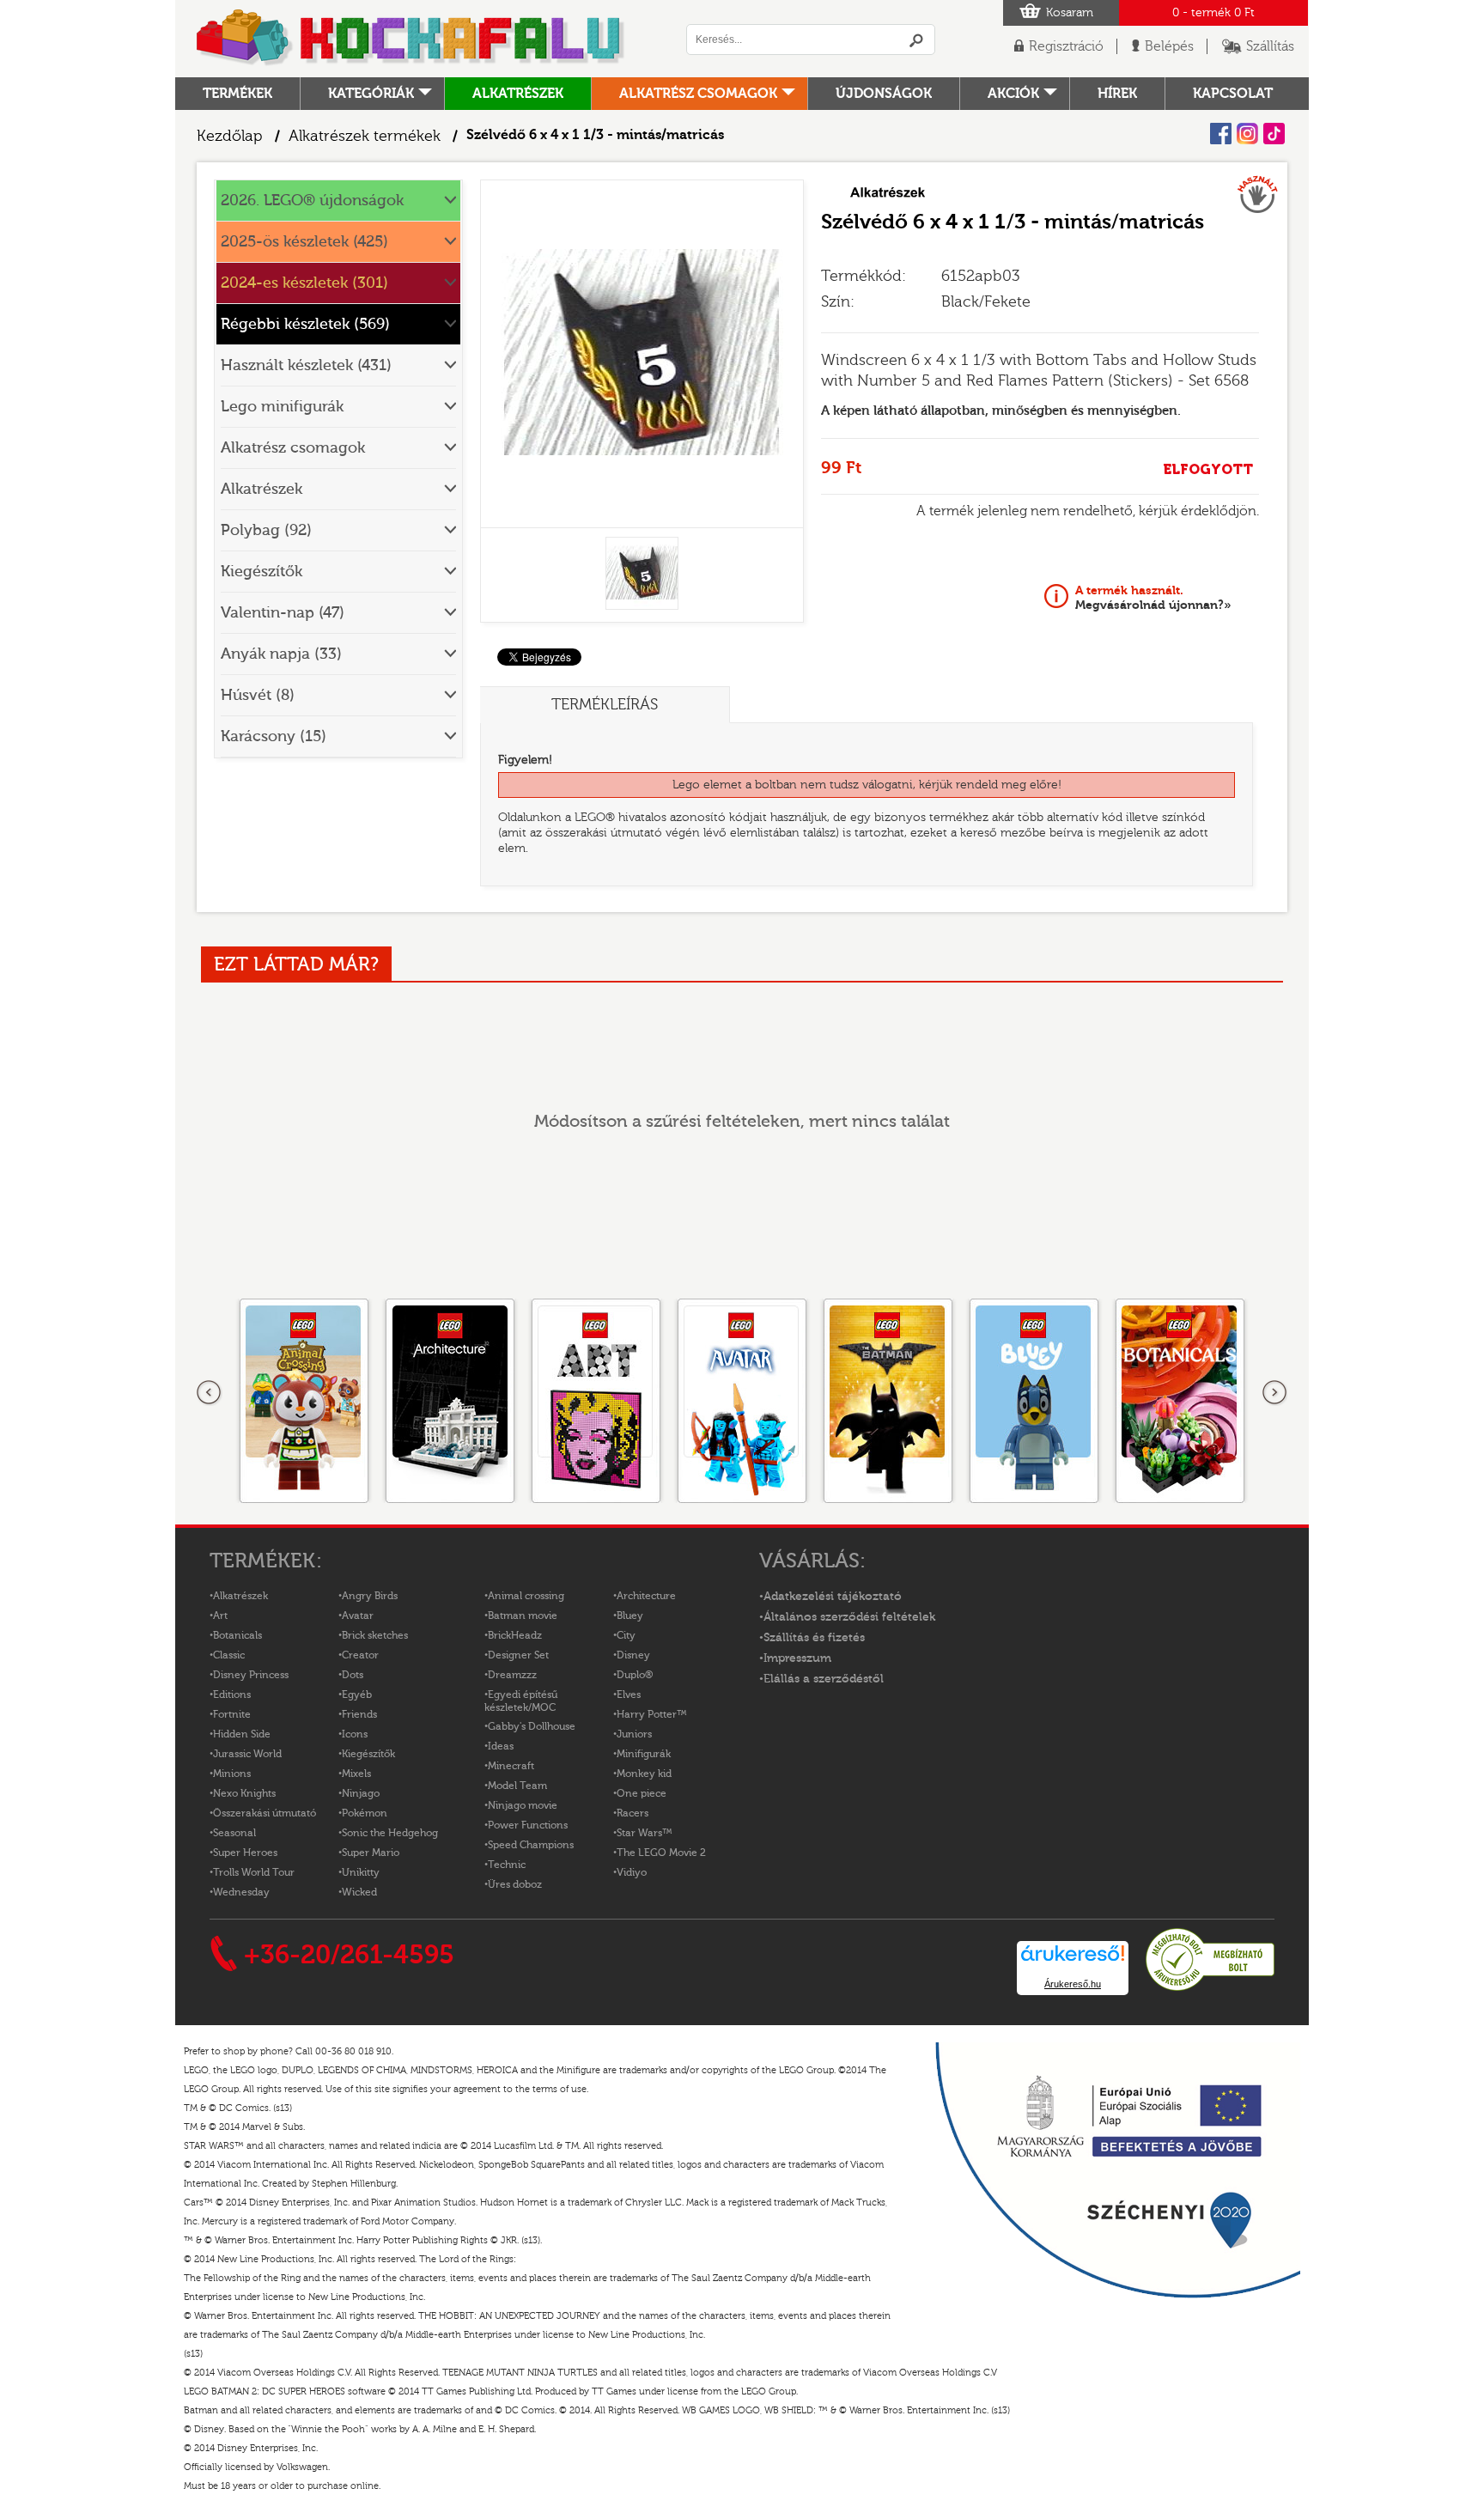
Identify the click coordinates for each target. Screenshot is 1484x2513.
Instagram (1247, 134)
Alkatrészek (518, 94)
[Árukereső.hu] (1210, 1988)
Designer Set (518, 1655)
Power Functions (528, 1825)
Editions (232, 1695)
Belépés (1169, 46)
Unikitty (361, 1872)
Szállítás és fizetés (814, 1638)
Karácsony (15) (274, 736)
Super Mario (371, 1853)
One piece (642, 1793)
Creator (360, 1655)
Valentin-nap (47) (283, 613)
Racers (633, 1813)
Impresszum (797, 1658)
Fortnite (232, 1714)
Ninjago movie (523, 1805)
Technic (507, 1865)
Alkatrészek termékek (365, 136)
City (626, 1635)
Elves (629, 1695)
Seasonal (234, 1833)
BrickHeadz (515, 1635)
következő (1274, 1393)
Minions (232, 1774)
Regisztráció (1066, 46)
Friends (359, 1714)
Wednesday (241, 1892)
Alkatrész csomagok (698, 94)
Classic (229, 1655)
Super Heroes (245, 1853)
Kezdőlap (230, 136)
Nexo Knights (244, 1793)
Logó (411, 39)
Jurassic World (247, 1754)
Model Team (517, 1786)
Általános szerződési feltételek (849, 1617)
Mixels (356, 1774)
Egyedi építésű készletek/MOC (521, 1701)
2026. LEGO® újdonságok (312, 201)
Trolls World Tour (254, 1872)
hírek (1117, 94)
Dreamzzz (512, 1675)
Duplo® (635, 1675)
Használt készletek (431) (306, 365)
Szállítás (1270, 46)
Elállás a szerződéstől (824, 1679)
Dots (353, 1675)
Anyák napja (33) (281, 654)
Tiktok (1274, 134)
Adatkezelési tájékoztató (833, 1597)
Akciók (1013, 94)
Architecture (646, 1596)
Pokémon (365, 1813)
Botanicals (237, 1635)
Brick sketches (375, 1635)
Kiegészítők (262, 572)
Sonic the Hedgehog (390, 1833)
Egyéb (357, 1695)
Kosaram (1070, 13)
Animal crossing (526, 1596)
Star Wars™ (645, 1833)
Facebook (1221, 134)
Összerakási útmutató (265, 1813)
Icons (355, 1734)
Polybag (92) (266, 530)
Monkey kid (644, 1774)
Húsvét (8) (258, 695)
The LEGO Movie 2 (661, 1853)
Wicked (359, 1892)
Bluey (630, 1615)
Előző (210, 1393)
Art (220, 1615)
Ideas (501, 1746)
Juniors (634, 1734)
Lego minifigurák (282, 407)
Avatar (358, 1615)
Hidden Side (242, 1734)
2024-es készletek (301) (304, 283)
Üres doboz (515, 1884)
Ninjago (361, 1793)
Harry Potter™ (652, 1714)
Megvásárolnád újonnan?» (1153, 598)
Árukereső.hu (1073, 1984)
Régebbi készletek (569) (305, 324)
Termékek (237, 94)
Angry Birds (370, 1596)
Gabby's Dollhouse (532, 1726)
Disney (633, 1655)
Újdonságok (884, 94)
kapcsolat (1233, 94)
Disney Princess (251, 1675)
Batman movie (523, 1615)
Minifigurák (644, 1754)
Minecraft (511, 1766)
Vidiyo (632, 1872)
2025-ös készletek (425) (304, 242)
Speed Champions (531, 1845)
